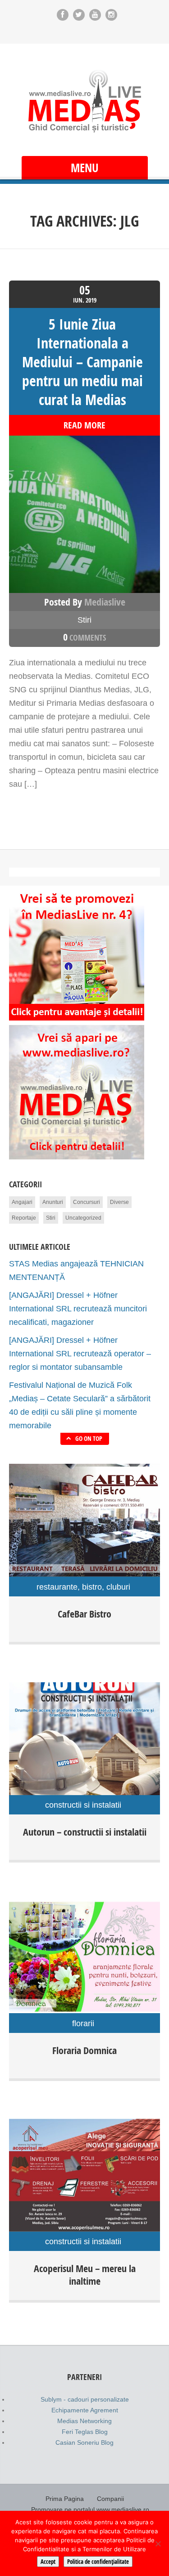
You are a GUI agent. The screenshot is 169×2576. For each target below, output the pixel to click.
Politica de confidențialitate (98, 2562)
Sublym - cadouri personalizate (85, 2399)
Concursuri (87, 1202)
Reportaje (24, 1218)
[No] (158, 2544)
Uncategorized (83, 1218)
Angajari (22, 1202)
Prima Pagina (65, 2499)
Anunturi (53, 1202)
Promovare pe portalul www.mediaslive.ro (90, 2509)
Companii (110, 2499)
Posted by (85, 602)
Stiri (84, 620)
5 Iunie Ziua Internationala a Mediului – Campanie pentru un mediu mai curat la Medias (82, 362)
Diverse (119, 1202)
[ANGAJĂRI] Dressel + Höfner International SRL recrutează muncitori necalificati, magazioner (78, 1309)
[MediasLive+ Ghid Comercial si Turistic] (85, 101)
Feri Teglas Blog (85, 2432)
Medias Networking (84, 2421)
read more (84, 425)
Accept (48, 2562)
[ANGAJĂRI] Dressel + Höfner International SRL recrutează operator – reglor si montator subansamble (80, 1354)
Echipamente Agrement (85, 2410)
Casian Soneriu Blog (84, 2442)
